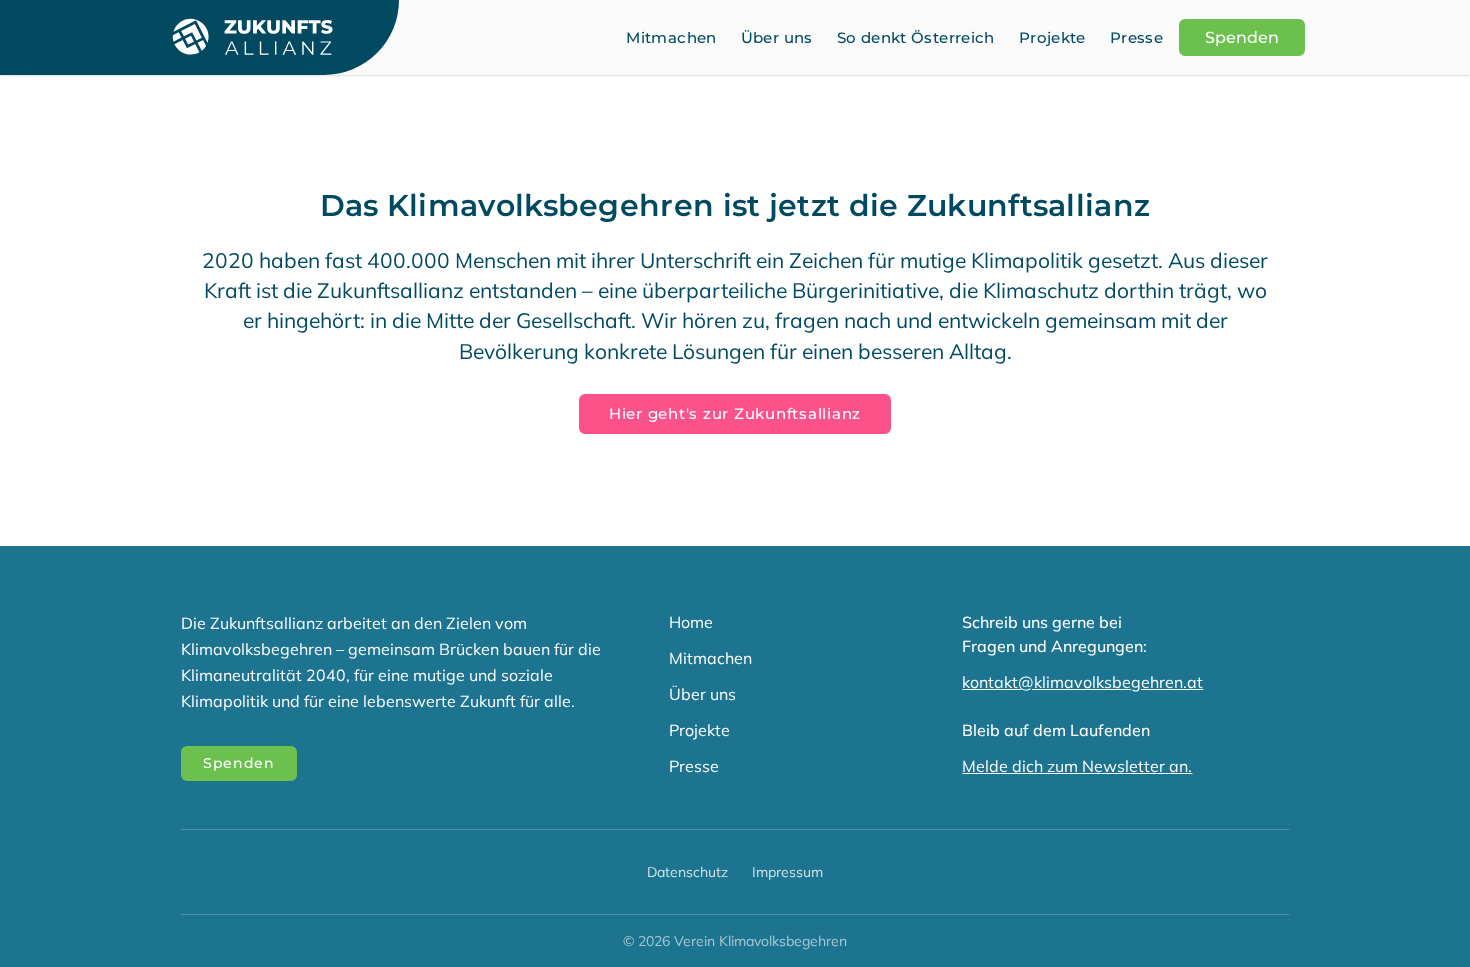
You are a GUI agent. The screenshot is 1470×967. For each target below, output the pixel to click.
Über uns (777, 37)
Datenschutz (687, 872)
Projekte (1052, 37)
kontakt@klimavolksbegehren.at (1082, 682)
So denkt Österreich (916, 37)
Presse (1136, 37)
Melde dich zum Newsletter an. (1077, 766)
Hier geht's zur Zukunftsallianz (735, 413)
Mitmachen (671, 37)
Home (691, 622)
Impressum (787, 872)
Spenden (1242, 37)
